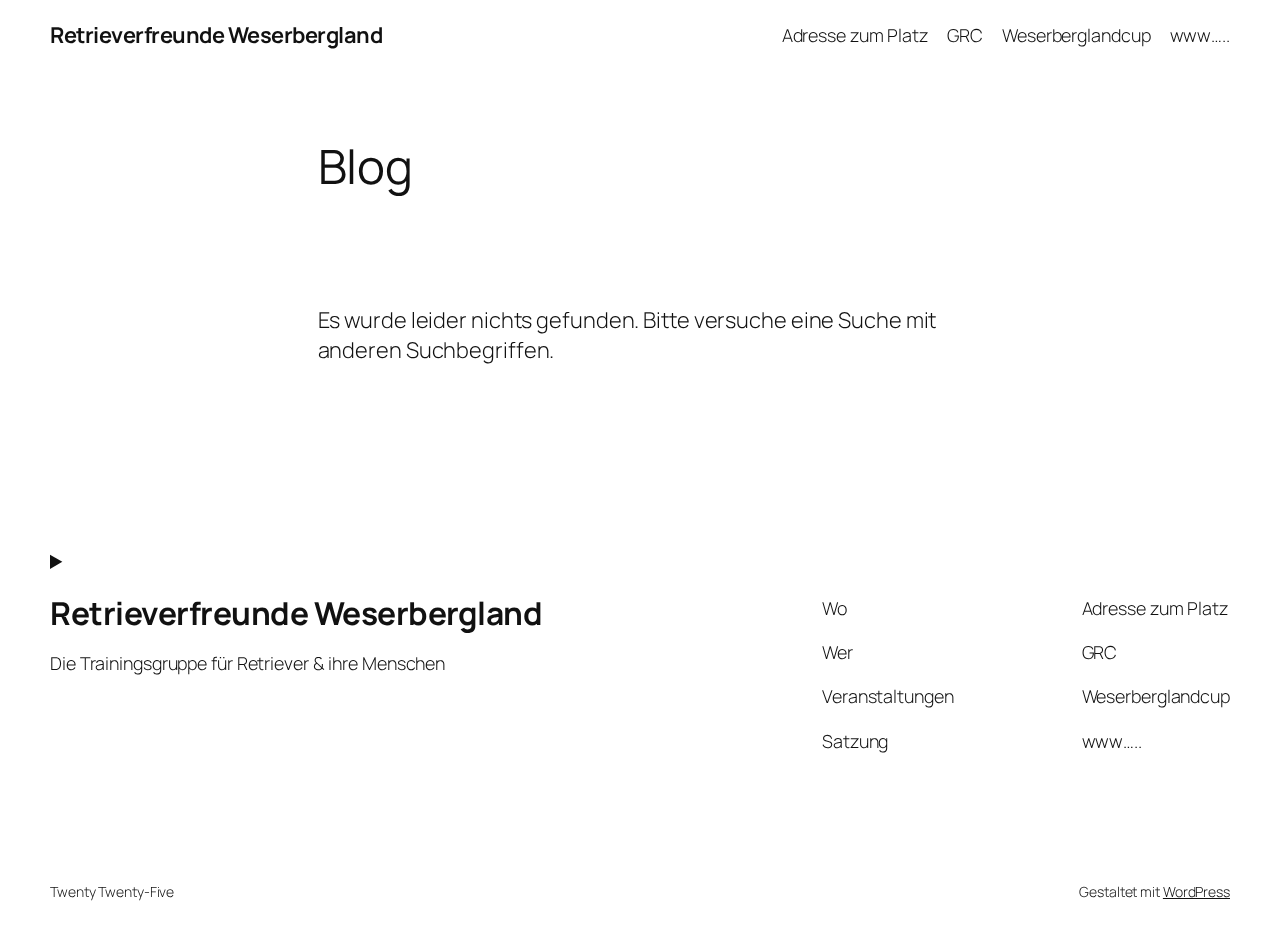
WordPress (1196, 891)
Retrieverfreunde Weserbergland (216, 35)
